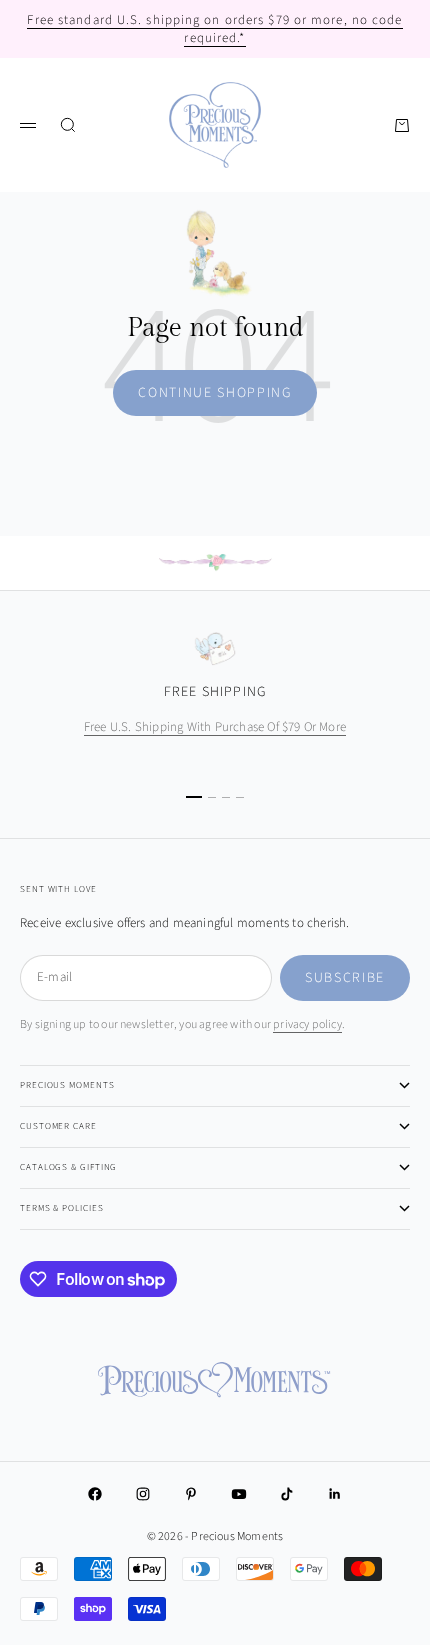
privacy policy (307, 1024)
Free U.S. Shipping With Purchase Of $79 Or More (215, 727)
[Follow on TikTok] (287, 1494)
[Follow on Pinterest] (191, 1494)
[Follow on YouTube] (239, 1494)
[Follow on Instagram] (143, 1494)
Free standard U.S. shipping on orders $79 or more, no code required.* (214, 29)
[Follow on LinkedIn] (335, 1494)
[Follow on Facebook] (95, 1494)
